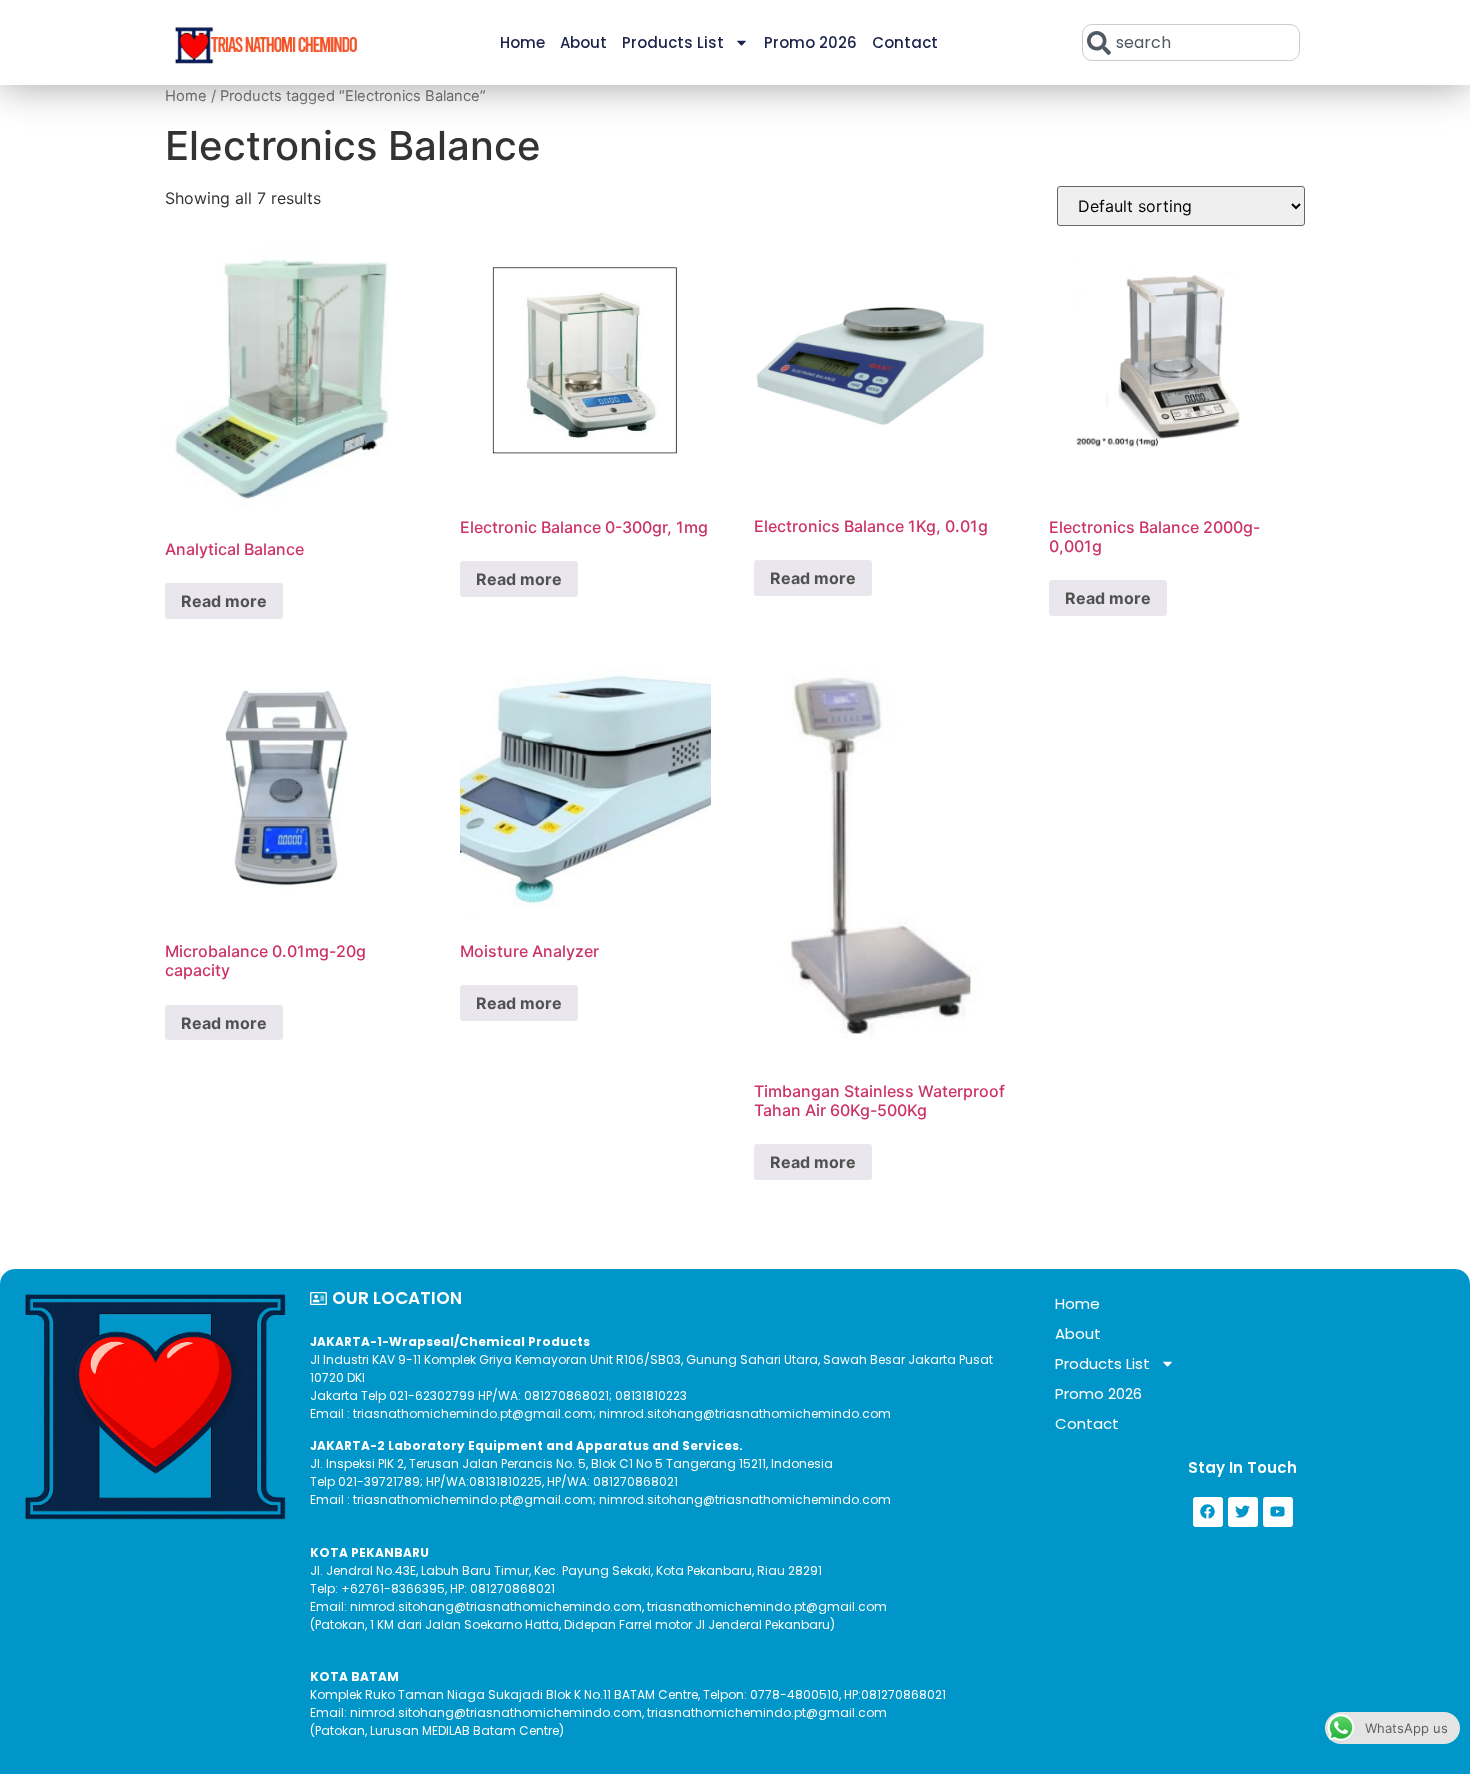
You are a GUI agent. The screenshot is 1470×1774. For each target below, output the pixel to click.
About (583, 42)
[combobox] (1191, 42)
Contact (905, 42)
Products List (673, 42)
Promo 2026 (810, 42)
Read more (224, 601)
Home (522, 42)
